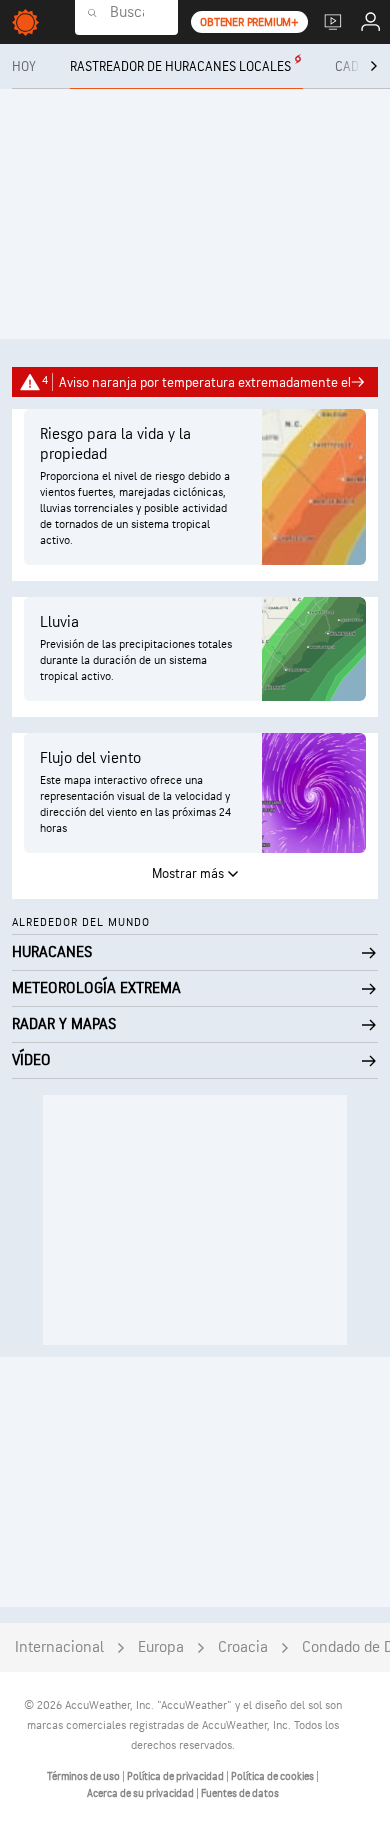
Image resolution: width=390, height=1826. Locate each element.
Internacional (59, 1647)
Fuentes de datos (240, 1793)
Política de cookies (273, 1776)
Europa (161, 1647)
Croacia (243, 1647)
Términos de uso (84, 1776)
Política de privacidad (176, 1776)
